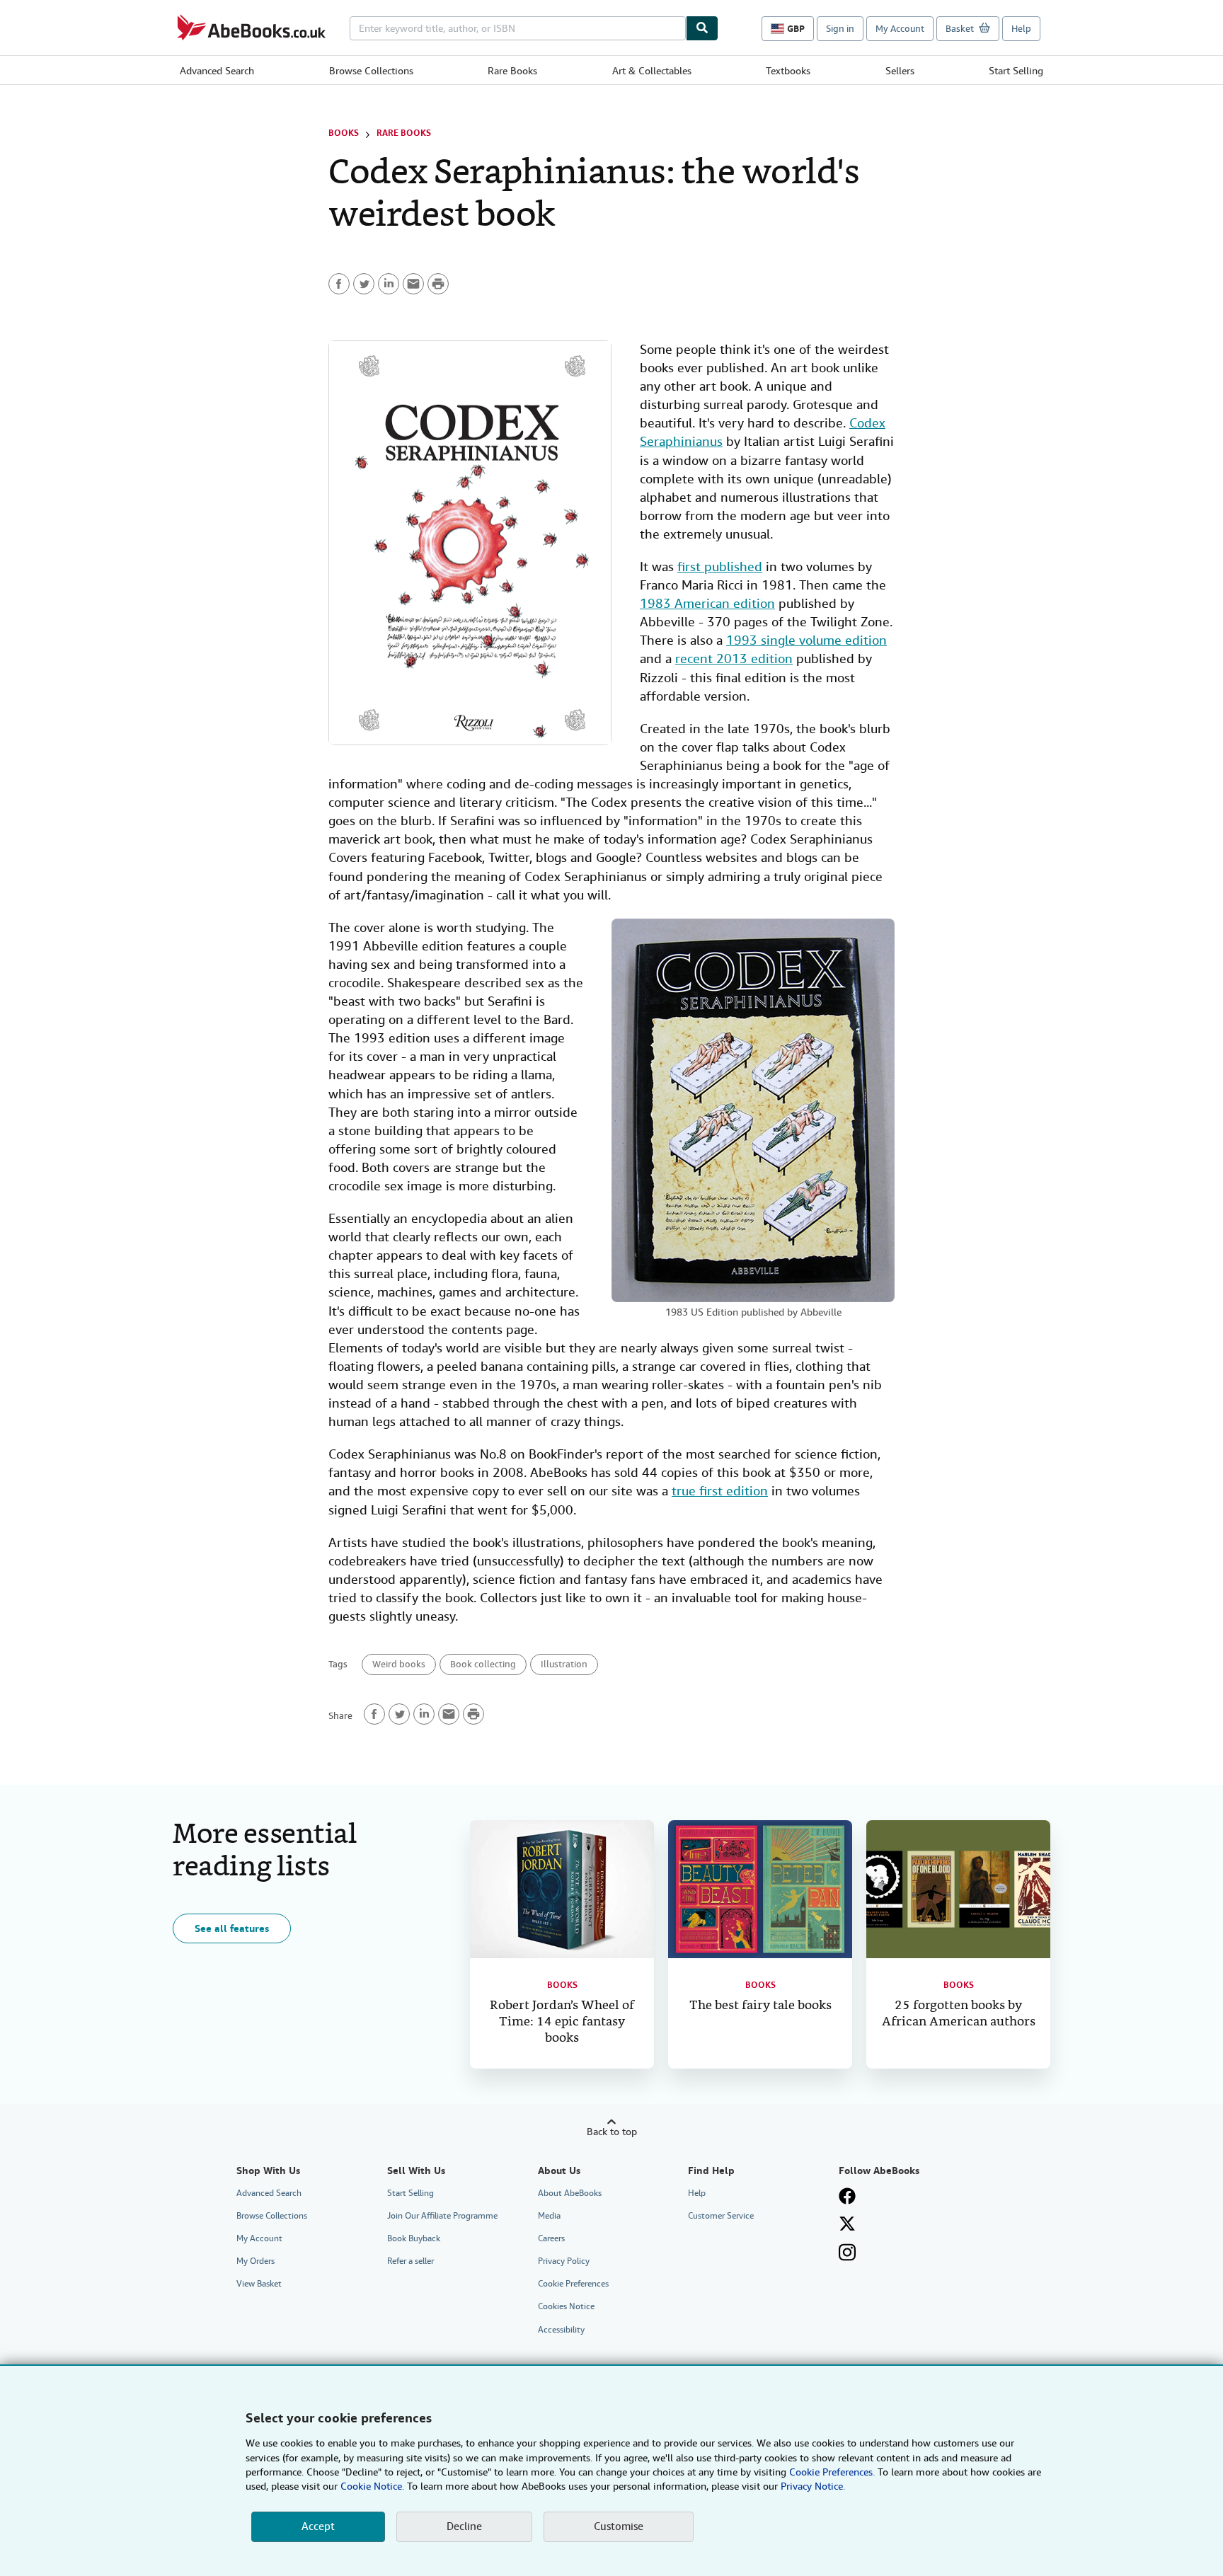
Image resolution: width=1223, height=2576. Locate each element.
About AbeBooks (570, 2193)
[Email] (413, 284)
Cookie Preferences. (832, 2472)
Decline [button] (464, 2526)
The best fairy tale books (760, 2006)
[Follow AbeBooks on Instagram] (847, 2252)
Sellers (900, 71)
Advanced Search (217, 71)
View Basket (259, 2284)
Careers (551, 2238)
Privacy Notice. (813, 2486)
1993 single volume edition (806, 640)
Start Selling (1016, 71)
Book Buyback (414, 2238)
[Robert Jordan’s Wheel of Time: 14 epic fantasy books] (562, 1889)
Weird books (399, 1664)
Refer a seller (410, 2261)
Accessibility (561, 2330)
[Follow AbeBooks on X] (847, 2224)
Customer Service (721, 2216)
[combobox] (518, 28)
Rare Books (512, 71)
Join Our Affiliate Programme (442, 2216)
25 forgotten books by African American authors (959, 2014)
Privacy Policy (564, 2261)
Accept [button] (318, 2526)
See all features (232, 1928)
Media (549, 2216)
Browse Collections (371, 71)
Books (344, 133)
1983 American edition (707, 603)
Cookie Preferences (573, 2284)
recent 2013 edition (734, 659)
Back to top (612, 2132)
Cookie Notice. (372, 2486)
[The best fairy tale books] (760, 1889)
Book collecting (483, 1664)
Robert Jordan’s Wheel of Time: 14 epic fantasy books (562, 2022)
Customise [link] (619, 2526)
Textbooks (788, 71)
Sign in (840, 29)
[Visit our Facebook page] (847, 2196)
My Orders (255, 2261)
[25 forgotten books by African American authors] (958, 1889)
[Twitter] (364, 284)
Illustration (564, 1664)
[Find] (702, 28)
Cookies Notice (566, 2306)
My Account (900, 29)
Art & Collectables (652, 71)
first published (720, 567)
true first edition (720, 1491)
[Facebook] (339, 284)
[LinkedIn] (389, 284)
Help (1021, 29)
